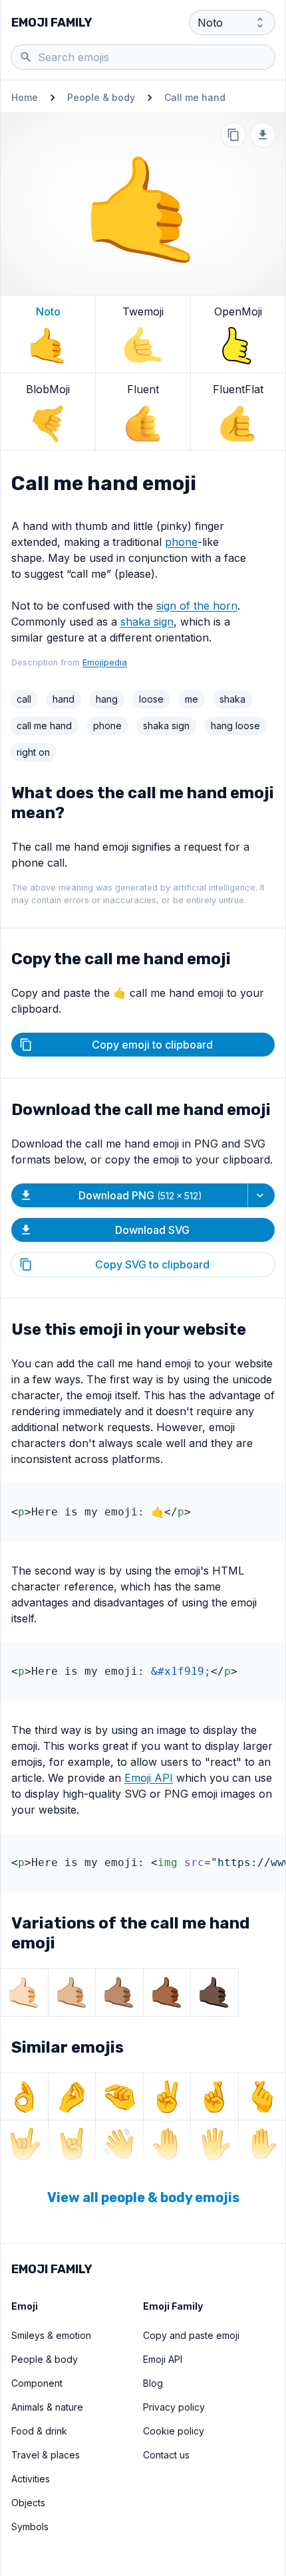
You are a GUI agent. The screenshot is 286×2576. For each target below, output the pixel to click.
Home (25, 97)
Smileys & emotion (51, 2335)
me (192, 699)
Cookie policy (174, 2431)
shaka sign (147, 622)
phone (181, 542)
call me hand (44, 726)
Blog (153, 2383)
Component (37, 2383)
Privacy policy (174, 2407)
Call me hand (195, 97)
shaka (232, 699)
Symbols (30, 2527)
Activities (31, 2479)
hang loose (235, 726)
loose (151, 699)
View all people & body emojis (143, 2197)
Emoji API (149, 1778)
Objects (28, 2503)
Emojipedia (105, 662)
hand (64, 699)
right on (33, 752)
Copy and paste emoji (191, 2335)
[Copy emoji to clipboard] (233, 135)
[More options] (261, 1195)
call (24, 699)
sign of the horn (197, 606)
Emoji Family (52, 23)
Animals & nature (47, 2407)
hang (107, 699)
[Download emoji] (263, 135)
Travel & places (46, 2455)
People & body (101, 97)
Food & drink (39, 2431)
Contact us (166, 2455)
